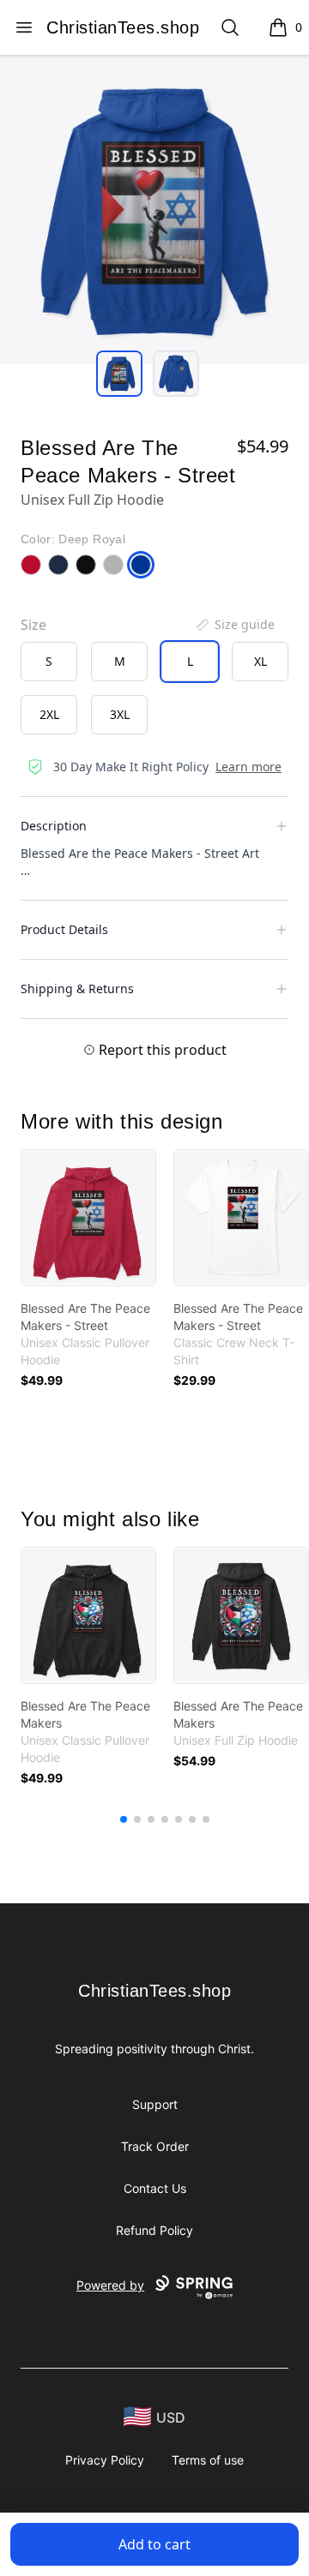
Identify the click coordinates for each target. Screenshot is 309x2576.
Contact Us (155, 2188)
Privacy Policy (105, 2460)
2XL (49, 714)
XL (261, 661)
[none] (234, 625)
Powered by (110, 2285)
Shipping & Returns (77, 988)
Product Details (64, 929)
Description (54, 826)
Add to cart (154, 2544)
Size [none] (33, 625)
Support (155, 2104)
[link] (88, 1218)
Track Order (155, 2146)
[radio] (49, 662)
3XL (120, 714)
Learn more (248, 767)
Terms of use (208, 2460)
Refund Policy (154, 2230)
